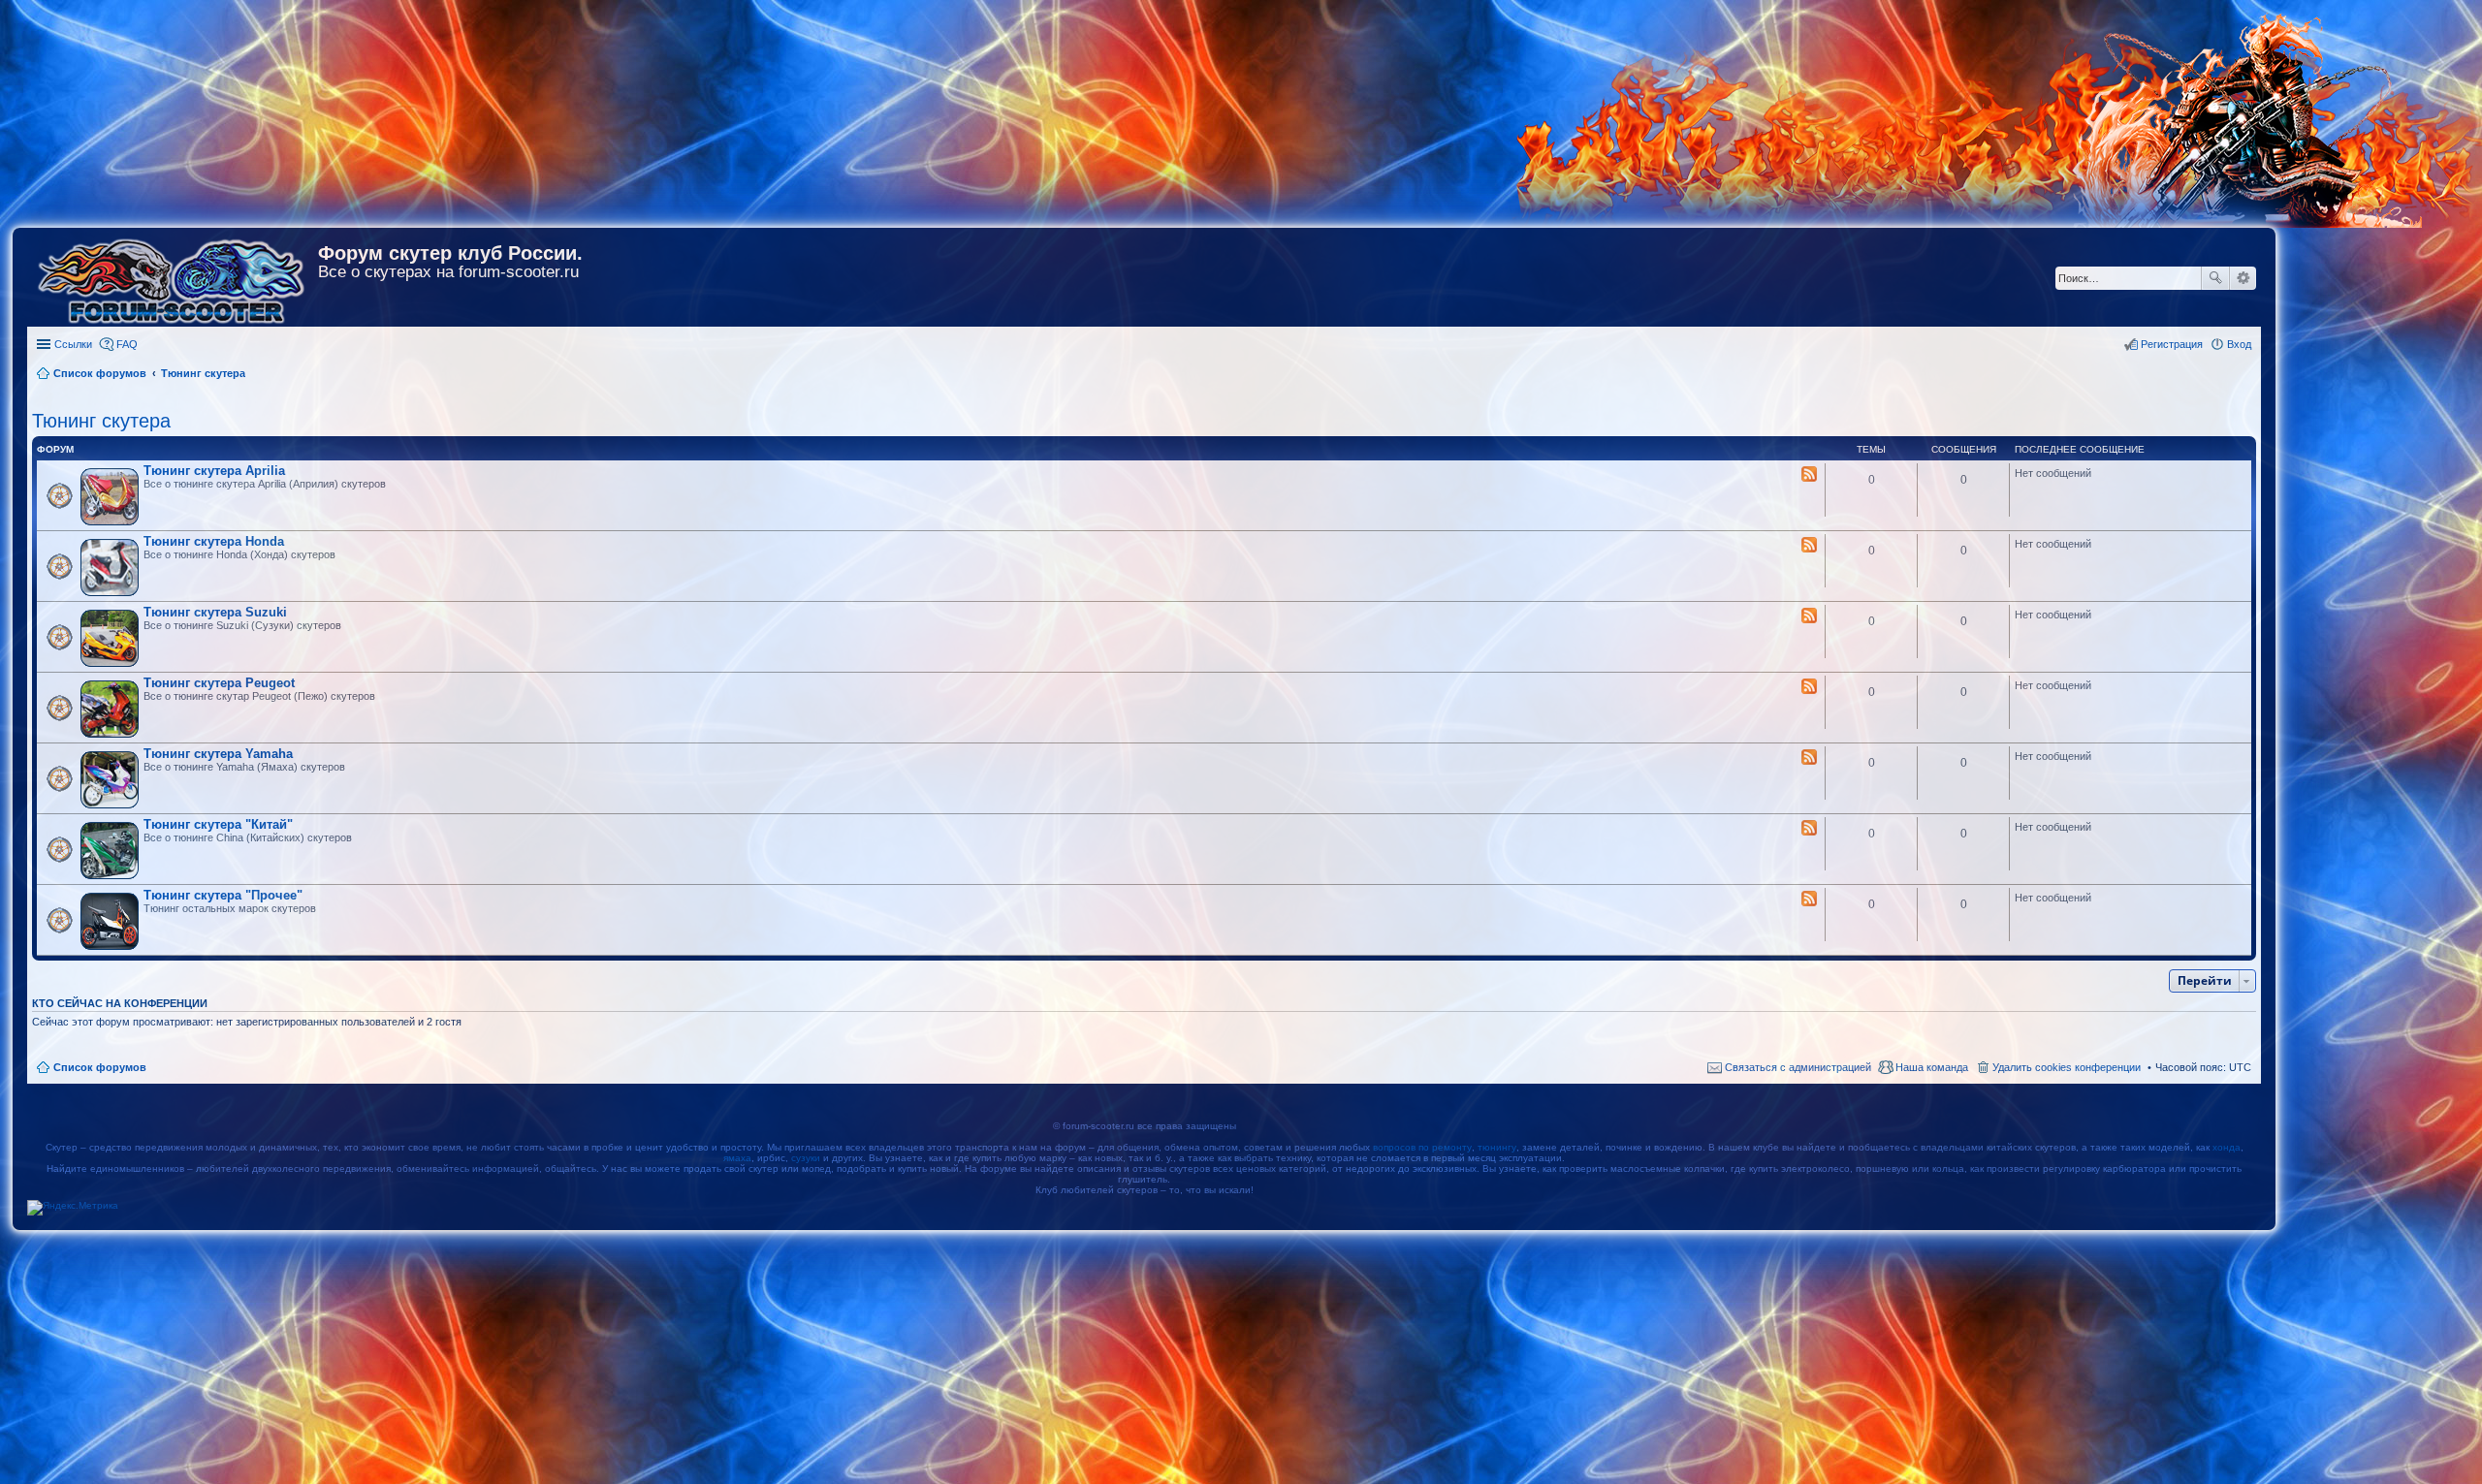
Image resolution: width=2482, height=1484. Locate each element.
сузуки (806, 1158)
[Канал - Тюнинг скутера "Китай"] (1809, 829)
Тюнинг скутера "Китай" (218, 824)
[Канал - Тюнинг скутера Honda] (1809, 546)
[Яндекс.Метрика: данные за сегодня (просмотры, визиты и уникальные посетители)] (73, 1208)
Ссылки (73, 344)
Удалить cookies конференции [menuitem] (2067, 1067)
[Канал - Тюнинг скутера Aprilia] (1809, 475)
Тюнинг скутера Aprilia (214, 471)
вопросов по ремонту (1422, 1147)
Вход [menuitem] (2239, 344)
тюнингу (1497, 1147)
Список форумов (100, 1067)
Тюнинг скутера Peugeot (219, 683)
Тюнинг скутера (101, 421)
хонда (2227, 1147)
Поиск (2215, 278)
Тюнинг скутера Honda (214, 541)
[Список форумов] (173, 277)
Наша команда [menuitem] (1932, 1067)
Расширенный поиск (2243, 278)
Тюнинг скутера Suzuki (215, 612)
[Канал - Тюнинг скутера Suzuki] (1809, 616)
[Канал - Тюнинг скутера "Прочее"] (1809, 900)
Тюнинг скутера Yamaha (218, 754)
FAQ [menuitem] (127, 344)
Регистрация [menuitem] (2172, 344)
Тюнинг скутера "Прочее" (223, 895)
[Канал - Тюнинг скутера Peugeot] (1809, 687)
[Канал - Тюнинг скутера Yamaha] (1809, 758)
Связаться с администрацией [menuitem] (1798, 1067)
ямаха (737, 1158)
